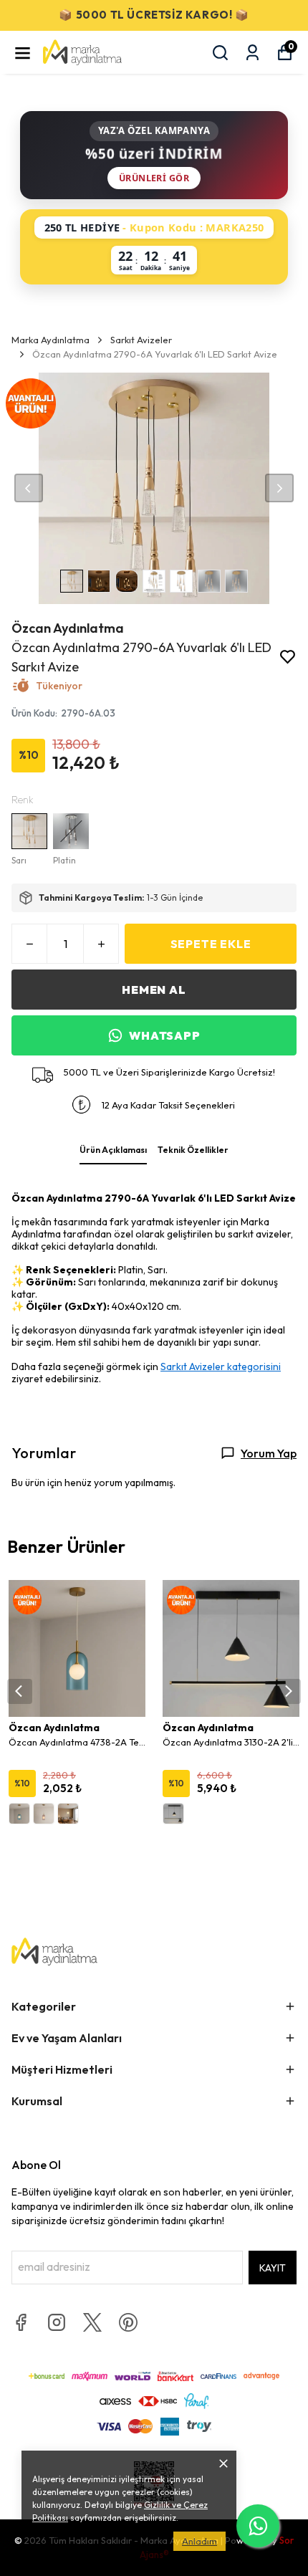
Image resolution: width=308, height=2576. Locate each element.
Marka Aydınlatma (50, 340)
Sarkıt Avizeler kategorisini (221, 1366)
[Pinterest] (128, 2322)
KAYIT (273, 2268)
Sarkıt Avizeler (141, 340)
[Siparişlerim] (252, 53)
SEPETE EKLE (211, 944)
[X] (92, 2322)
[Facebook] (21, 2322)
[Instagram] (57, 2322)
